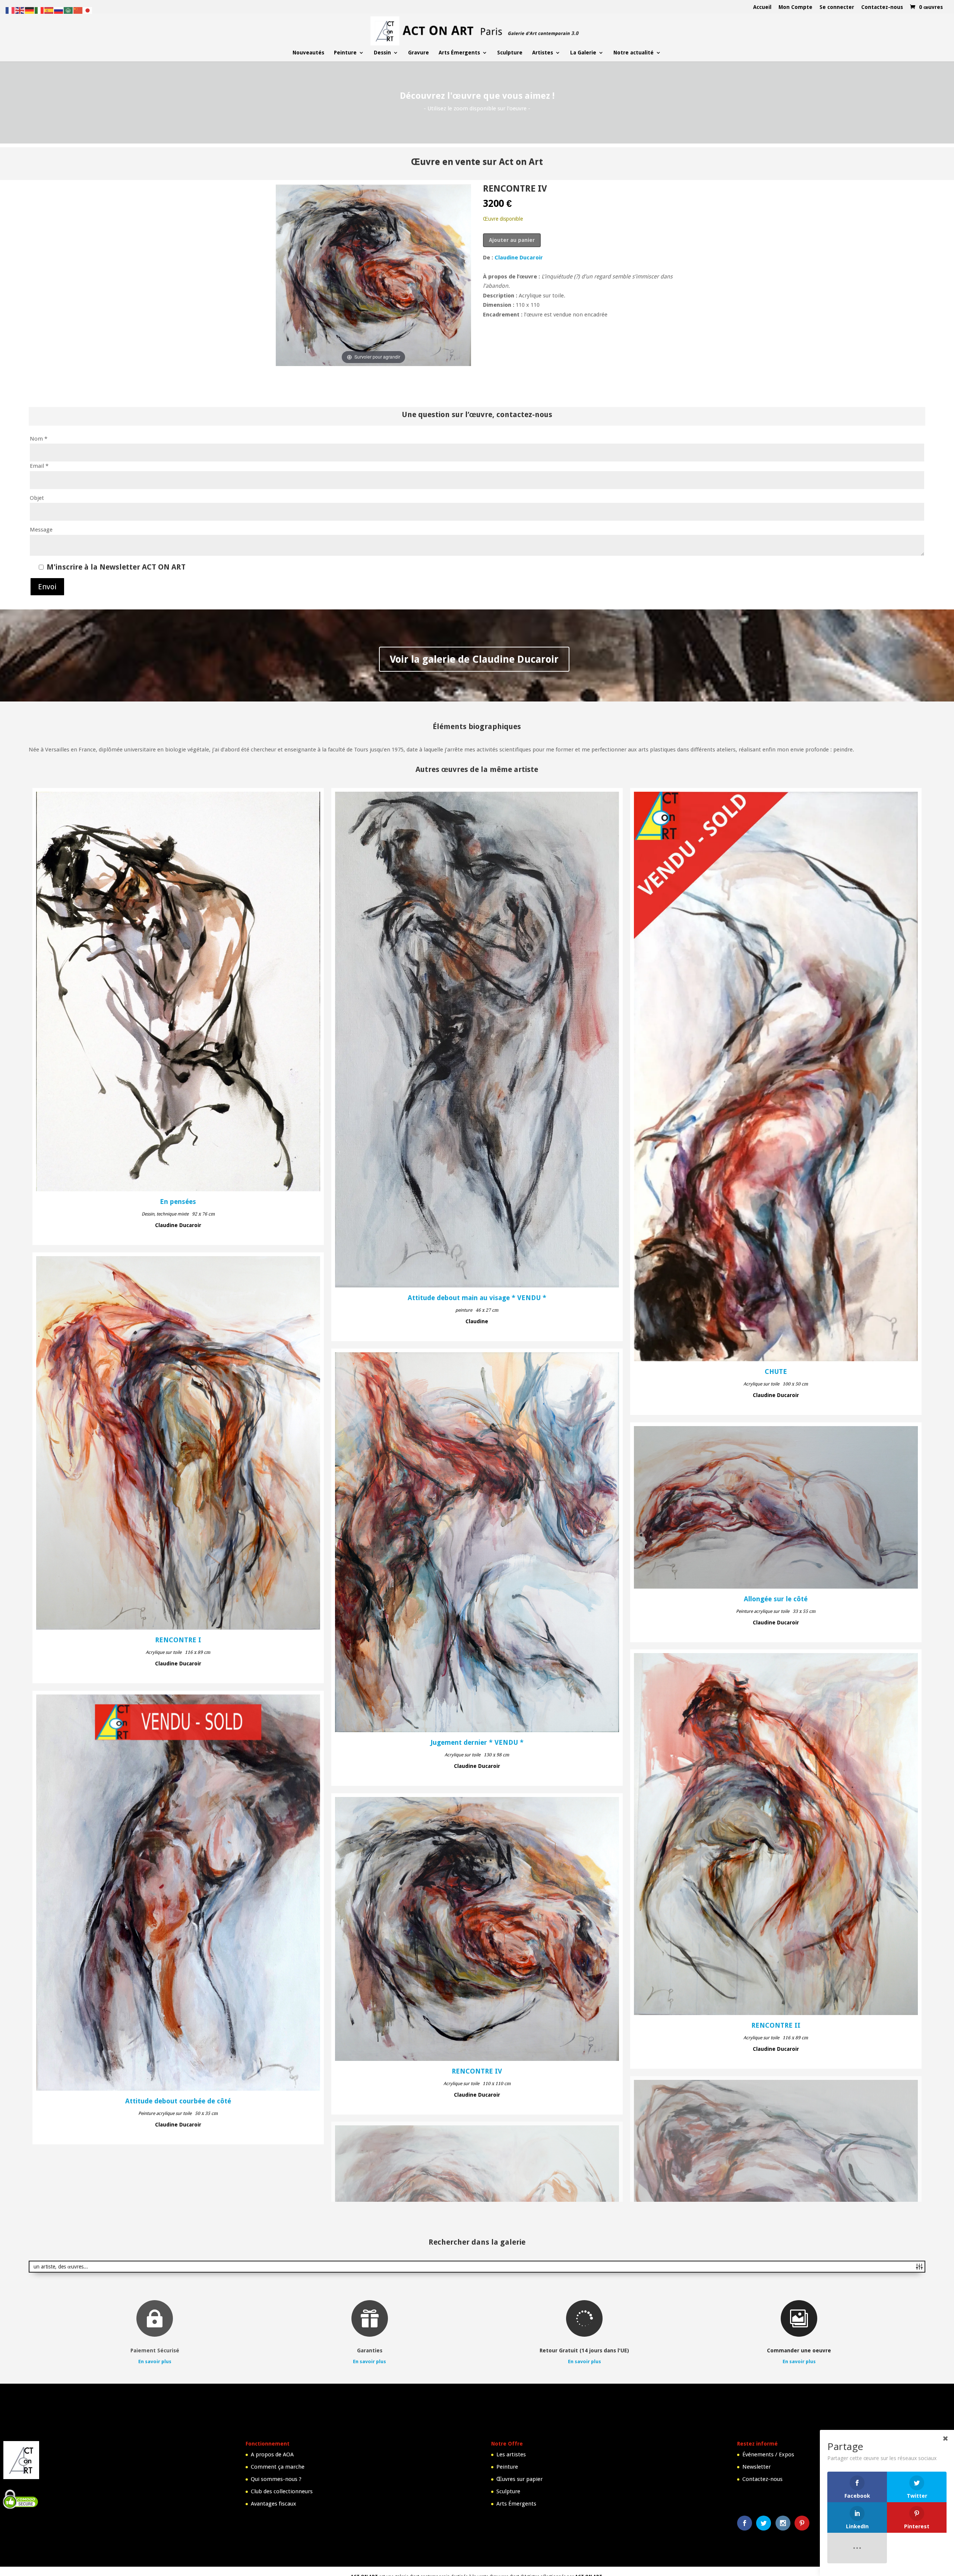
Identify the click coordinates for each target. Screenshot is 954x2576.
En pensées (178, 1202)
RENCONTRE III (477, 2317)
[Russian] (59, 10)
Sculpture (510, 53)
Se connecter (837, 7)
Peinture (345, 53)
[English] (20, 10)
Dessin (382, 53)
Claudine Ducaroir (519, 258)
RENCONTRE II (776, 2025)
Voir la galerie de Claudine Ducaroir (474, 659)
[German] (30, 10)
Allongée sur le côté (776, 1599)
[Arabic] (69, 10)
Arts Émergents (459, 53)
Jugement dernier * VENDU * (477, 1743)
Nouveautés (308, 53)
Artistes (543, 53)
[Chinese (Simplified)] (78, 10)
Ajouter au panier (512, 240)
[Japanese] (88, 10)
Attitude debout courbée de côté (178, 2101)
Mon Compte (795, 7)
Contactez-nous (882, 7)
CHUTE (776, 1372)
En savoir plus (155, 2572)
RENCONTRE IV (477, 2071)
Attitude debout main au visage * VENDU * (477, 1298)
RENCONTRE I (178, 1640)
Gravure (418, 53)
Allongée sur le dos (776, 2378)
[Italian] (40, 10)
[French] (10, 10)
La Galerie (583, 53)
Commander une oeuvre (799, 2561)
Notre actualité (634, 53)
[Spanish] (49, 10)
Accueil (762, 7)
